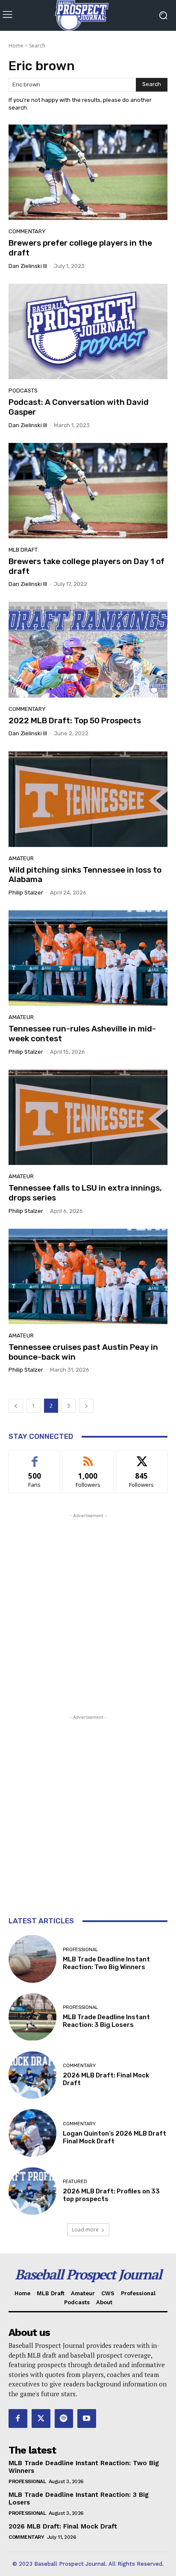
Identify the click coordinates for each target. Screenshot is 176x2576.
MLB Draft (23, 550)
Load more (85, 2230)
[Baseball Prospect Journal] (88, 15)
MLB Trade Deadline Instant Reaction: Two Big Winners (106, 1963)
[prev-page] (16, 1406)
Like (35, 1457)
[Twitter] (41, 2419)
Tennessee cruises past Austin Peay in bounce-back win (83, 1352)
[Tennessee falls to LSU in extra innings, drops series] (88, 1117)
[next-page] (86, 1406)
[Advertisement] (88, 1608)
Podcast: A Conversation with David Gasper (79, 407)
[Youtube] (87, 2419)
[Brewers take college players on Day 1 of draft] (88, 491)
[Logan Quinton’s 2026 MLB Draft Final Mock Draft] (32, 2133)
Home (16, 46)
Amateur (21, 858)
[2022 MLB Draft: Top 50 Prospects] (88, 649)
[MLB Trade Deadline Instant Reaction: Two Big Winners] (32, 1959)
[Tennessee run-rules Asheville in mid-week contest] (88, 958)
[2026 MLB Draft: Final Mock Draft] (32, 2075)
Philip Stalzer (26, 893)
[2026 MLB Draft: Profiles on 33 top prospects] (32, 2191)
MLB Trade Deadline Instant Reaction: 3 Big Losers (106, 2021)
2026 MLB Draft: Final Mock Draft (63, 2526)
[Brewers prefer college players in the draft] (88, 172)
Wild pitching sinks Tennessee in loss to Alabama (85, 875)
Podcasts (23, 391)
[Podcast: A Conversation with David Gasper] (88, 331)
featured (75, 2182)
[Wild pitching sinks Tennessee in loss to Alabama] (88, 799)
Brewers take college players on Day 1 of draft (87, 566)
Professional (80, 1950)
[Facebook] (18, 2419)
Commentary (27, 231)
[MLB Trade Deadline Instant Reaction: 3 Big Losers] (32, 2017)
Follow (88, 1457)
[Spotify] (64, 2419)
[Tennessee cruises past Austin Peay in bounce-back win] (88, 1276)
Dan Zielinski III (28, 266)
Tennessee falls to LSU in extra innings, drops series (85, 1193)
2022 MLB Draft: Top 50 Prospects (75, 721)
